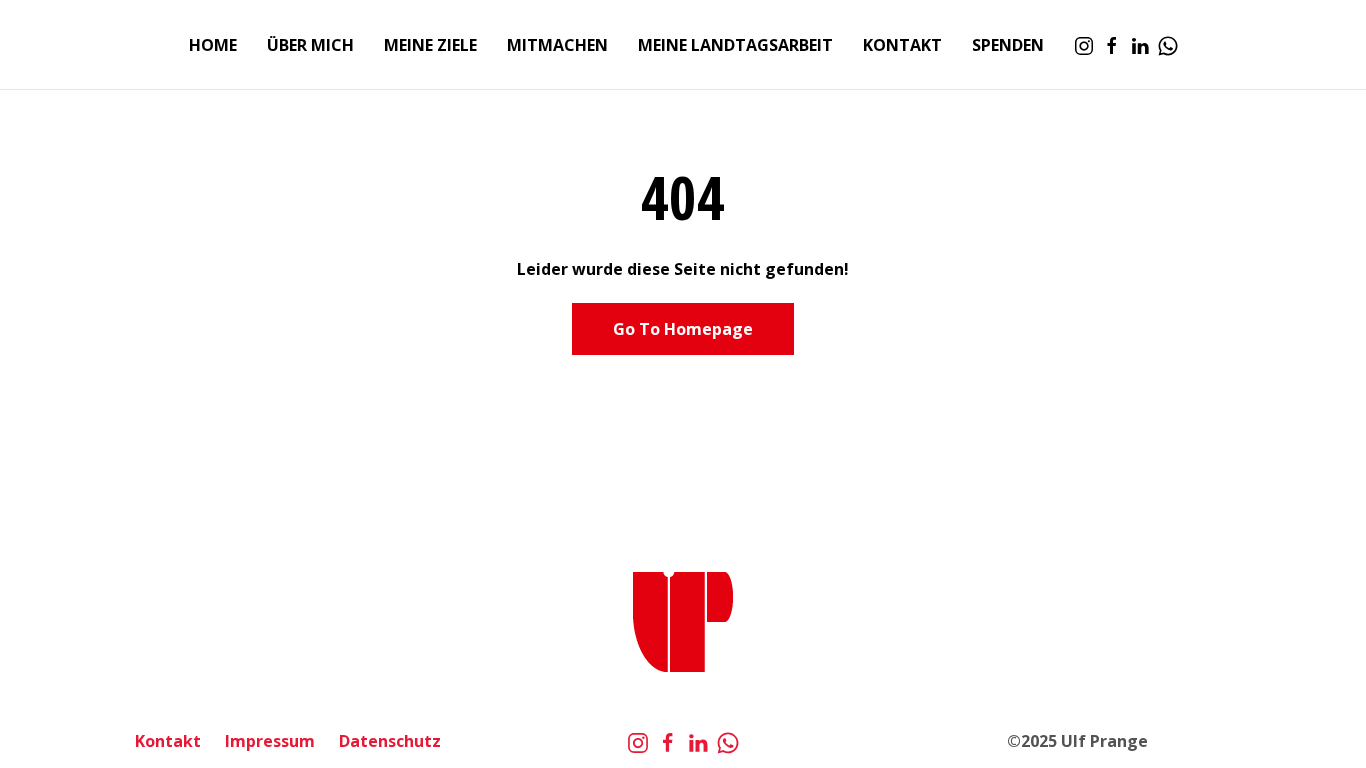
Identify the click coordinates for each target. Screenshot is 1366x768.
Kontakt (168, 741)
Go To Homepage (683, 329)
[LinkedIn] (1140, 45)
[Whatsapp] (1168, 45)
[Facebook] (1112, 45)
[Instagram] (1084, 45)
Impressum (270, 741)
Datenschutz (390, 741)
